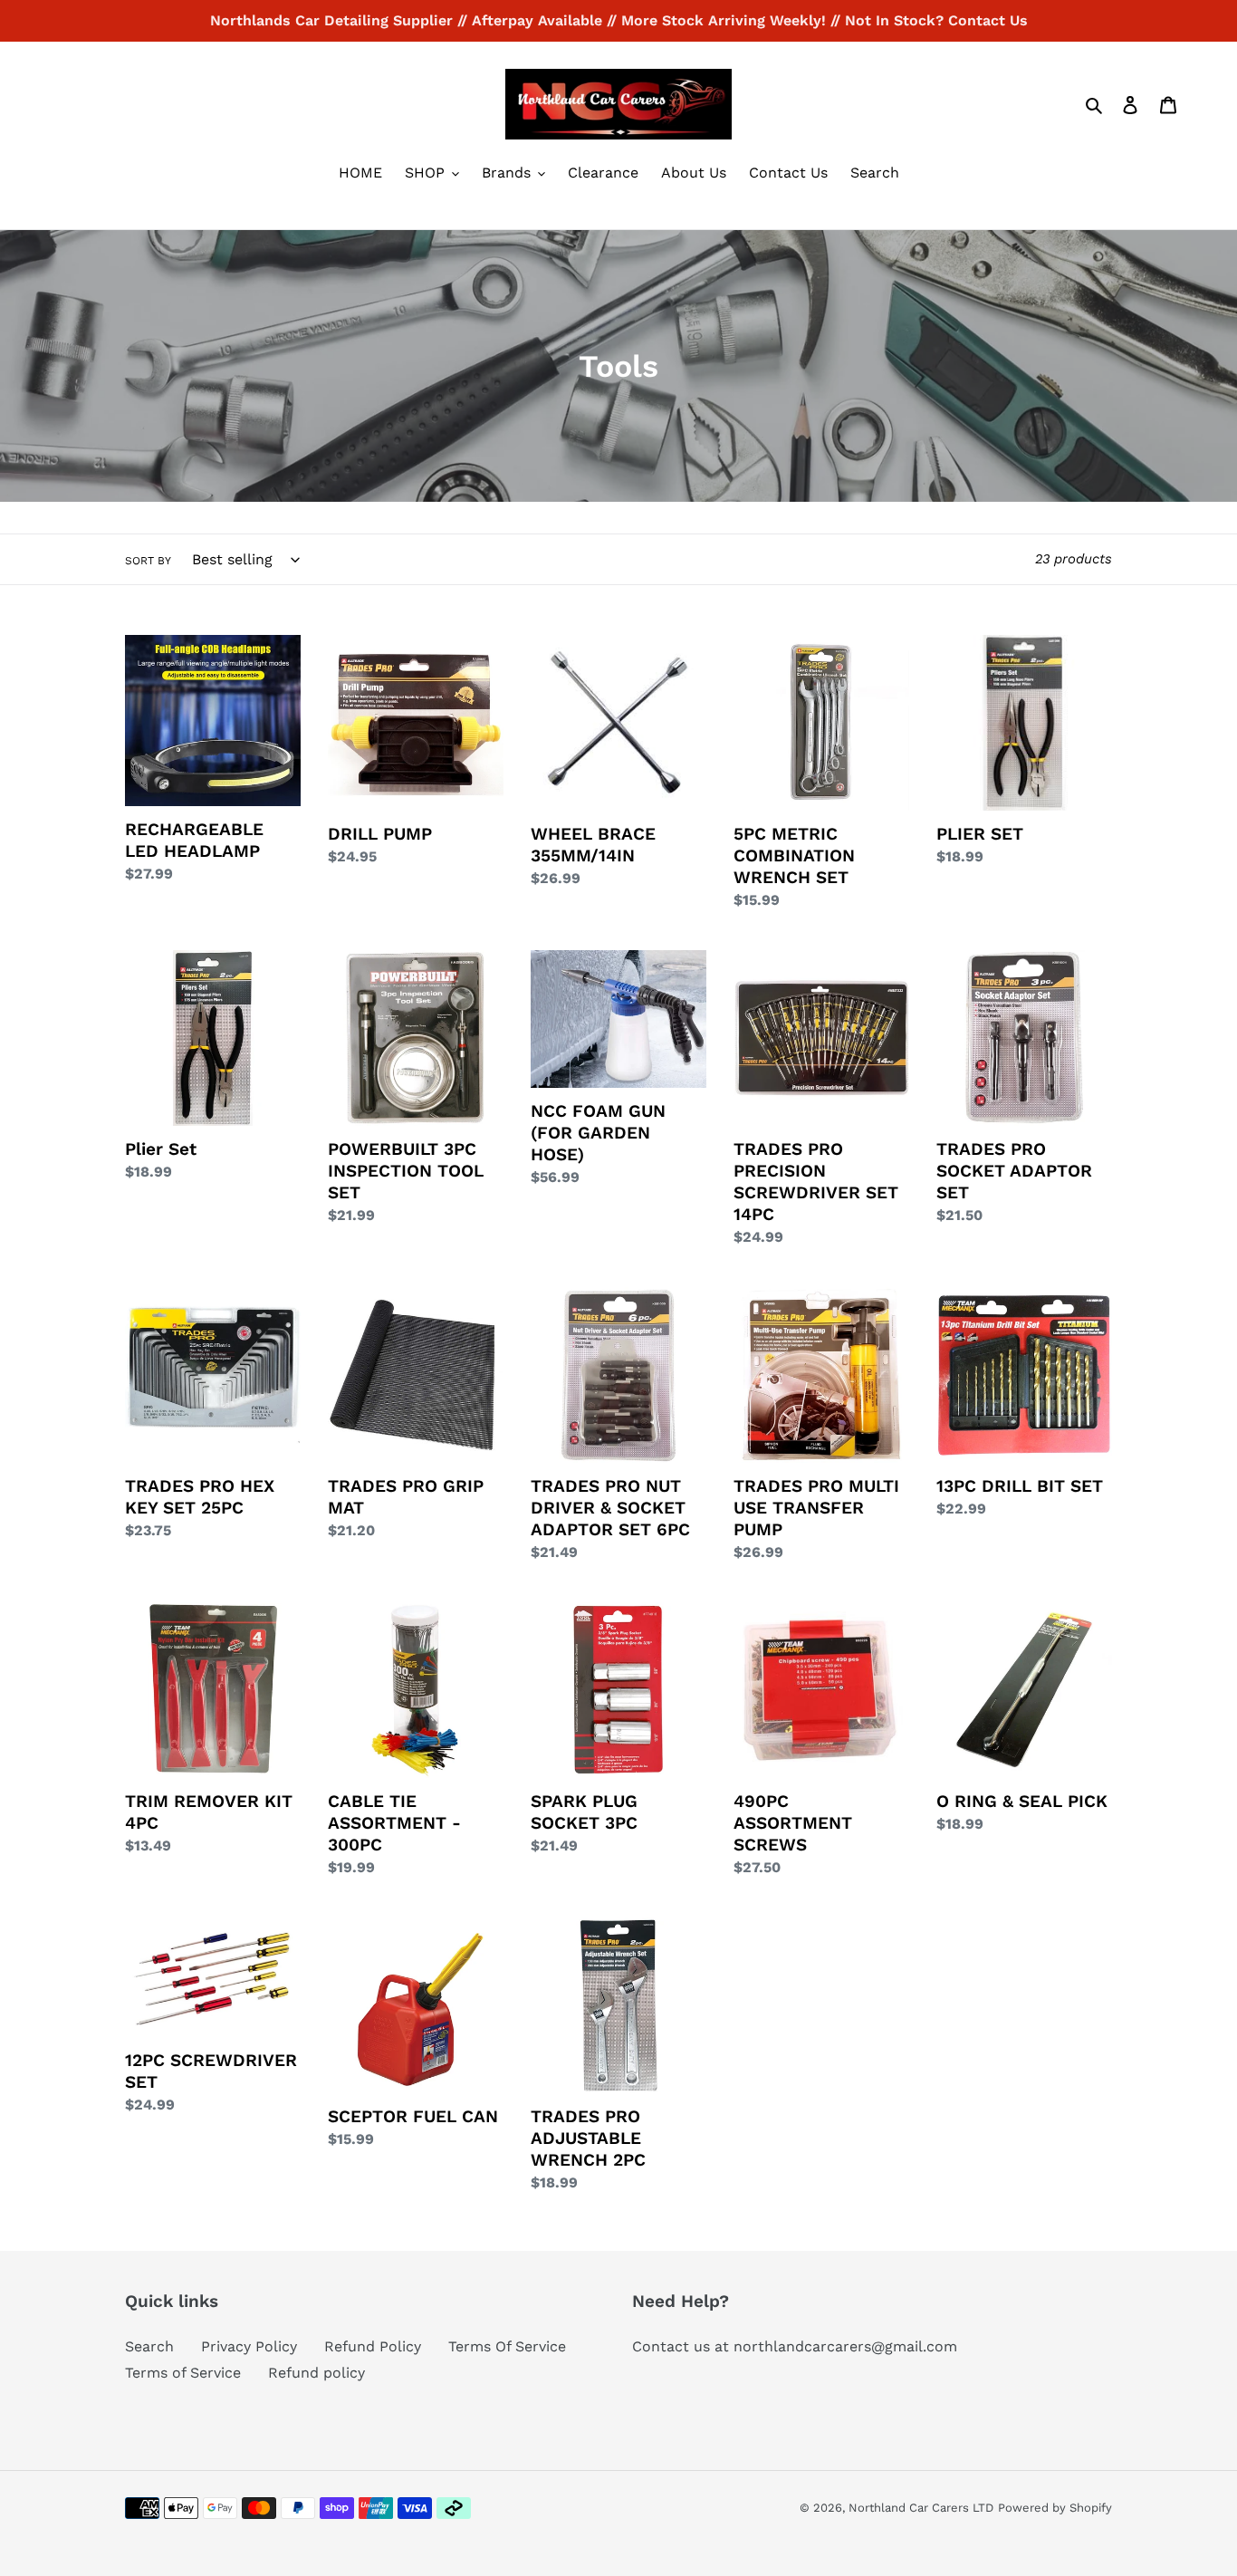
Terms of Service (183, 2373)
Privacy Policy (249, 2346)
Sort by (148, 561)
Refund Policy (373, 2346)
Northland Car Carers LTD (921, 2508)
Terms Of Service (507, 2346)
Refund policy (316, 2373)
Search (149, 2346)
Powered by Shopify (1055, 2508)
